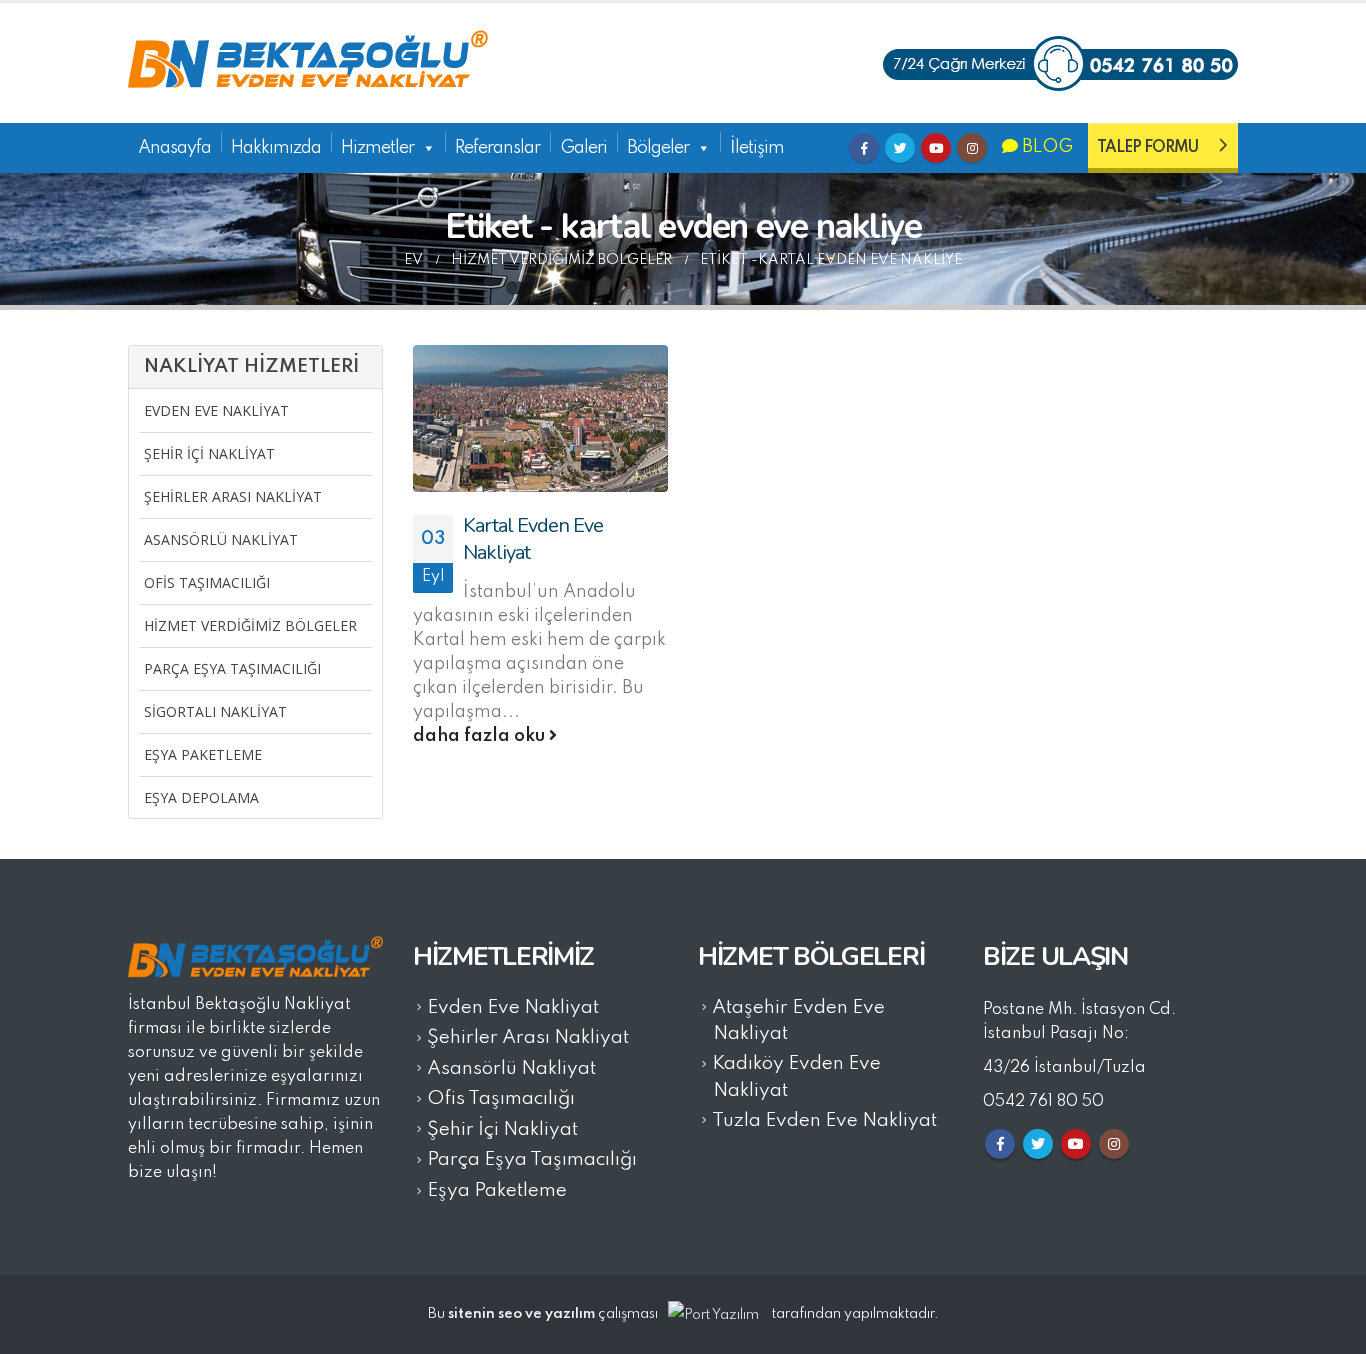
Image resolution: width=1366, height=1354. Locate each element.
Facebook (864, 148)
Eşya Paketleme (203, 754)
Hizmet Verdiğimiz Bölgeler (250, 625)
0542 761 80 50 (1043, 1102)
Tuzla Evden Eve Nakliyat (824, 1120)
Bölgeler (658, 148)
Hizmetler (377, 148)
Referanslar (497, 148)
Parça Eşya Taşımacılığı (232, 668)
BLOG (1045, 147)
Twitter (900, 148)
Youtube (936, 148)
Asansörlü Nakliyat (221, 539)
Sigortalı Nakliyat (215, 711)
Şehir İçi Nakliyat (209, 453)
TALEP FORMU (1147, 148)
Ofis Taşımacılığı (207, 582)
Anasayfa (174, 148)
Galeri (583, 148)
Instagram (972, 148)
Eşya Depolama (201, 797)
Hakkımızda (276, 148)
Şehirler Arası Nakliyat (233, 496)
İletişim (757, 148)
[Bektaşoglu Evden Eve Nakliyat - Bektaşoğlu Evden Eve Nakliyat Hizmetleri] (308, 63)
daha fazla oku (481, 736)
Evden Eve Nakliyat (216, 410)
